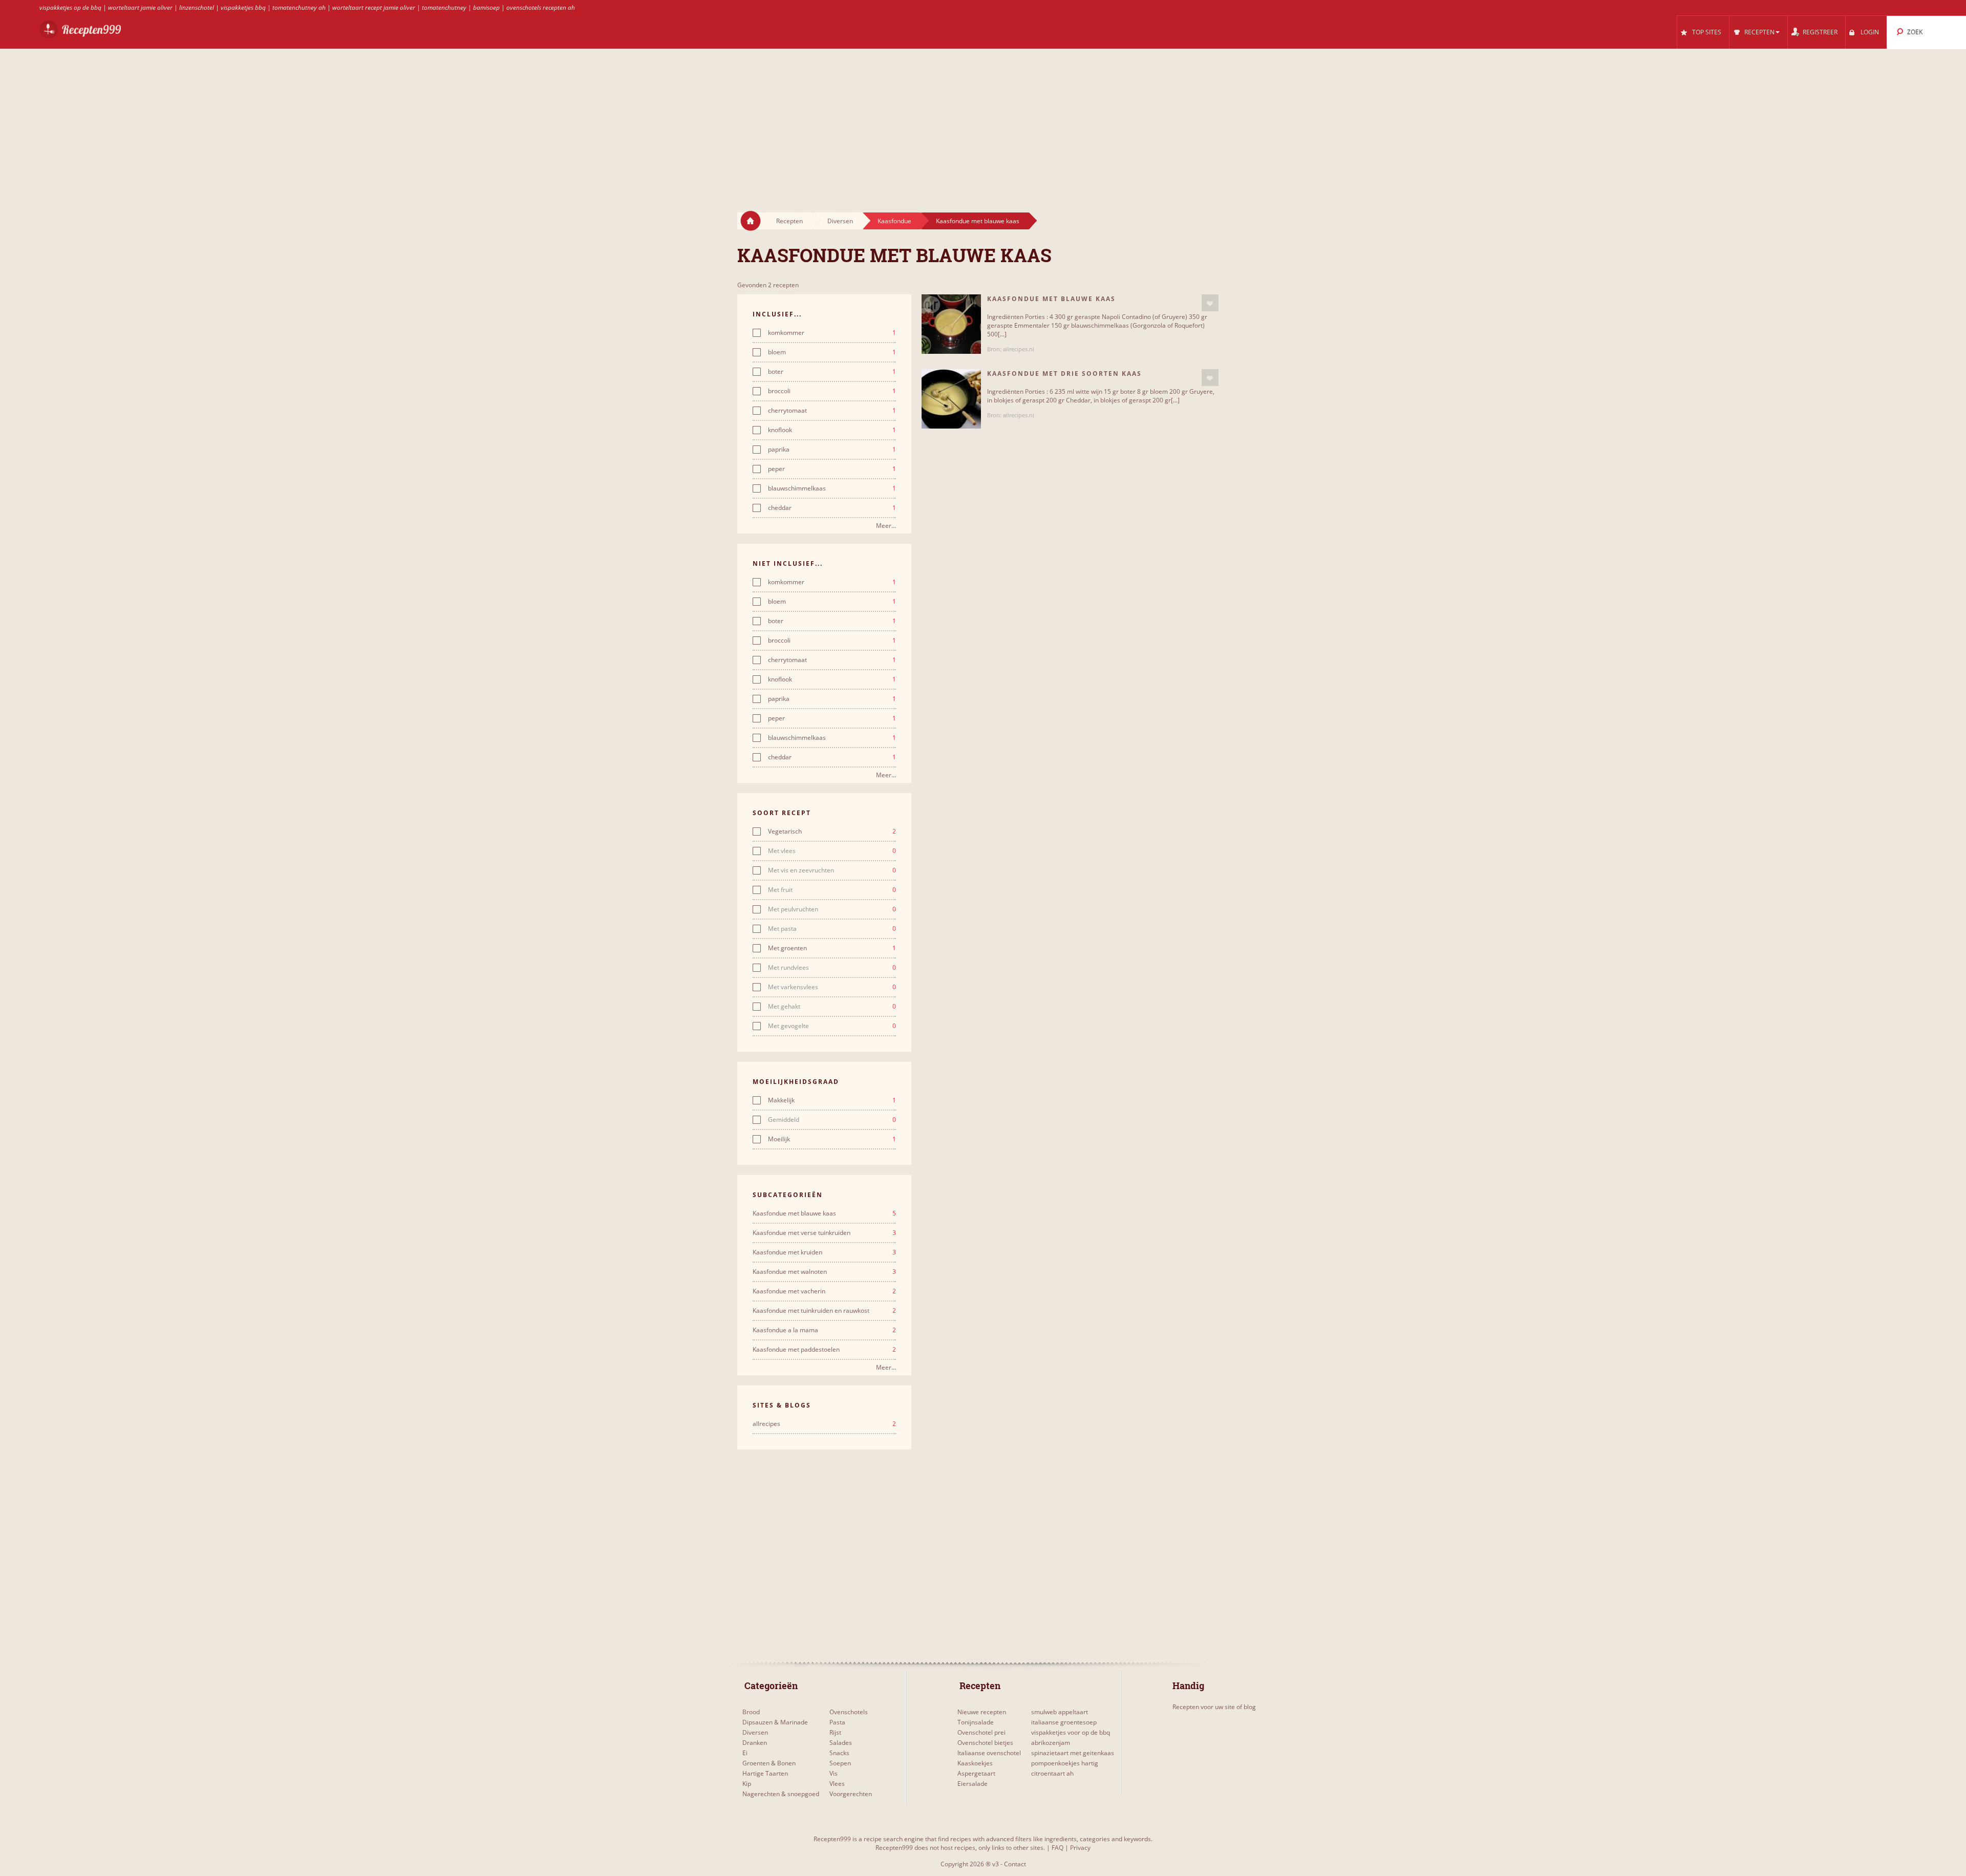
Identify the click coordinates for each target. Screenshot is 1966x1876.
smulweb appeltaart (1060, 1712)
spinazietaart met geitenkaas (1073, 1753)
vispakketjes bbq (243, 7)
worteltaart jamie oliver (140, 7)
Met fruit (832, 890)
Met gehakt (832, 1007)
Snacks (839, 1753)
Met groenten (832, 948)
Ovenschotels (849, 1712)
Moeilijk (832, 1139)
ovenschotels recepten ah (541, 7)
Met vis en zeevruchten (832, 870)
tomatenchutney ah (299, 7)
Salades (841, 1743)
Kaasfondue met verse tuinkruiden (824, 1233)
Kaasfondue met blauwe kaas (978, 221)
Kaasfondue (894, 221)
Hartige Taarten (765, 1773)
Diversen (840, 221)
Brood (751, 1712)
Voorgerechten (851, 1794)
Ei (745, 1753)
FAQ (1057, 1848)
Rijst (835, 1732)
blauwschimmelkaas (832, 488)
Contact (1015, 1864)
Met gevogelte (832, 1026)
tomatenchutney (444, 7)
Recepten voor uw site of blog (1214, 1707)
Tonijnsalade (976, 1722)
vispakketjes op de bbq (70, 7)
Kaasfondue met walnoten (824, 1272)
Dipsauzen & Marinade (775, 1722)
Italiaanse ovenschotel (989, 1753)
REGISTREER (1820, 32)
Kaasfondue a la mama (824, 1330)
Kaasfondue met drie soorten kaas (1064, 374)
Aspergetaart (976, 1773)
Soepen (840, 1763)
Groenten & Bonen (769, 1763)
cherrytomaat (832, 411)
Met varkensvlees (832, 987)
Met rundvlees (832, 968)
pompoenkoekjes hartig (1065, 1763)
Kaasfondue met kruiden (824, 1252)
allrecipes (824, 1424)
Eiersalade (973, 1784)
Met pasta (832, 929)
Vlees (837, 1784)
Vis (834, 1773)
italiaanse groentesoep (1064, 1722)
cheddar (832, 508)
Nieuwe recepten (982, 1712)
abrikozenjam (1051, 1743)
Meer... (886, 526)
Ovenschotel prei (981, 1732)
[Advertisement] (983, 121)
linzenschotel (197, 7)
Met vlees (832, 851)
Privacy (1080, 1848)
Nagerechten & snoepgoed (781, 1794)
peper (832, 469)
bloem (832, 352)
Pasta (837, 1722)
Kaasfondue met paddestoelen (824, 1350)
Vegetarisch (832, 832)
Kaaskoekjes (975, 1763)
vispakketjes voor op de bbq (1071, 1732)
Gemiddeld (832, 1120)
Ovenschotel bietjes (985, 1743)
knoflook (832, 430)
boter (832, 372)
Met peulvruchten (832, 909)
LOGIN (1870, 32)
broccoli (832, 391)
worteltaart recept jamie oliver (374, 7)
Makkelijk (832, 1100)
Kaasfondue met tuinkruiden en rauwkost (824, 1311)
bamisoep (486, 7)
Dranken (755, 1743)
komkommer (832, 333)
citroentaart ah (1052, 1773)
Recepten (789, 221)
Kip (747, 1784)
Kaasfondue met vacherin (824, 1291)
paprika (832, 450)
